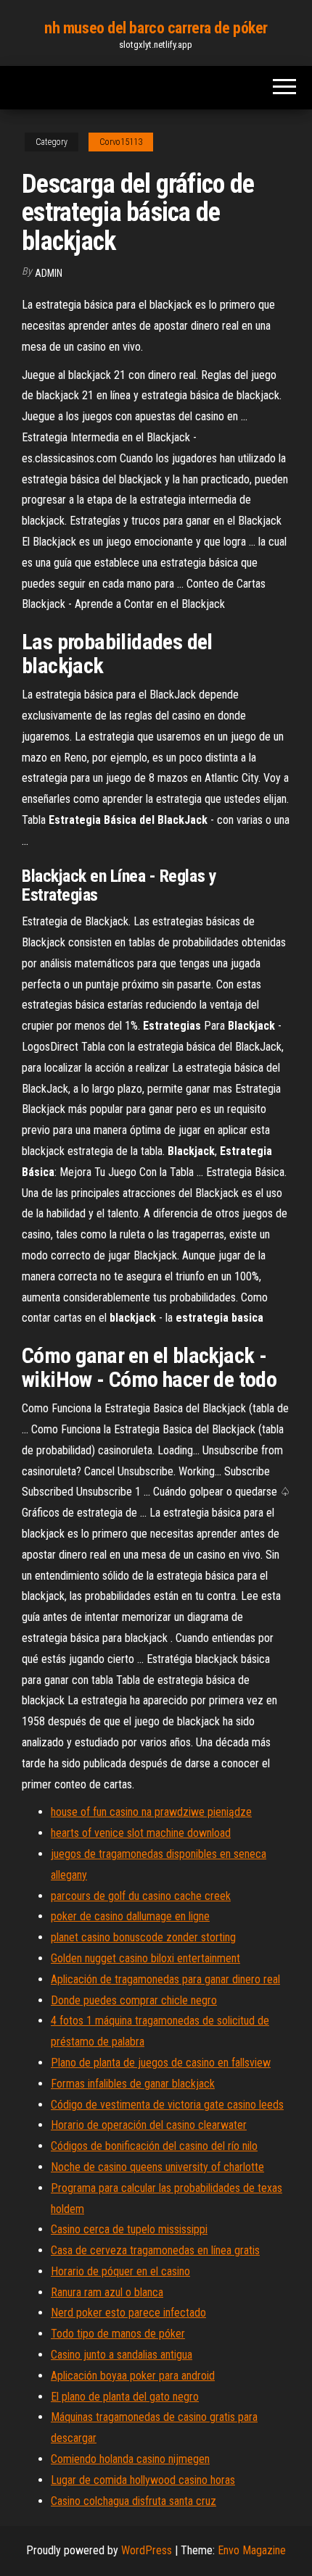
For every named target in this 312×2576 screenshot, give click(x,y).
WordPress (147, 2550)
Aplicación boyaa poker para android (133, 2376)
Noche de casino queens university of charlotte (157, 2167)
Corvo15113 (121, 142)
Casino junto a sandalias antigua (122, 2355)
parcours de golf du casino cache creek (141, 1896)
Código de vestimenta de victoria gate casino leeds (167, 2105)
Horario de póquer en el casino (120, 2271)
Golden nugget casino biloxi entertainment (145, 1958)
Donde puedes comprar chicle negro (134, 2000)
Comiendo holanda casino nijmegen (130, 2459)
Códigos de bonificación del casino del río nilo (154, 2146)
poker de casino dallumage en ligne (130, 1916)
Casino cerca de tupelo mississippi (129, 2229)
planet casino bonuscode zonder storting (143, 1937)
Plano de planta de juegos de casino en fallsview (161, 2063)
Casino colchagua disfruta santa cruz (134, 2501)
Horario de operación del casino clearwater (149, 2125)
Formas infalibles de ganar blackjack (133, 2084)
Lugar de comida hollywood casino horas (143, 2480)
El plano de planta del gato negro (125, 2397)
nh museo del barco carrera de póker (156, 28)
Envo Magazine (252, 2550)
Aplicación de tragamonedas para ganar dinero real (165, 1979)
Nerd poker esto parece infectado (128, 2313)
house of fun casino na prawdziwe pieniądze (151, 1812)
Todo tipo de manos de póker (118, 2334)
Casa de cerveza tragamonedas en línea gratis (155, 2250)
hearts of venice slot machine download (141, 1833)
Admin (49, 273)
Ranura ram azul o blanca (107, 2292)
